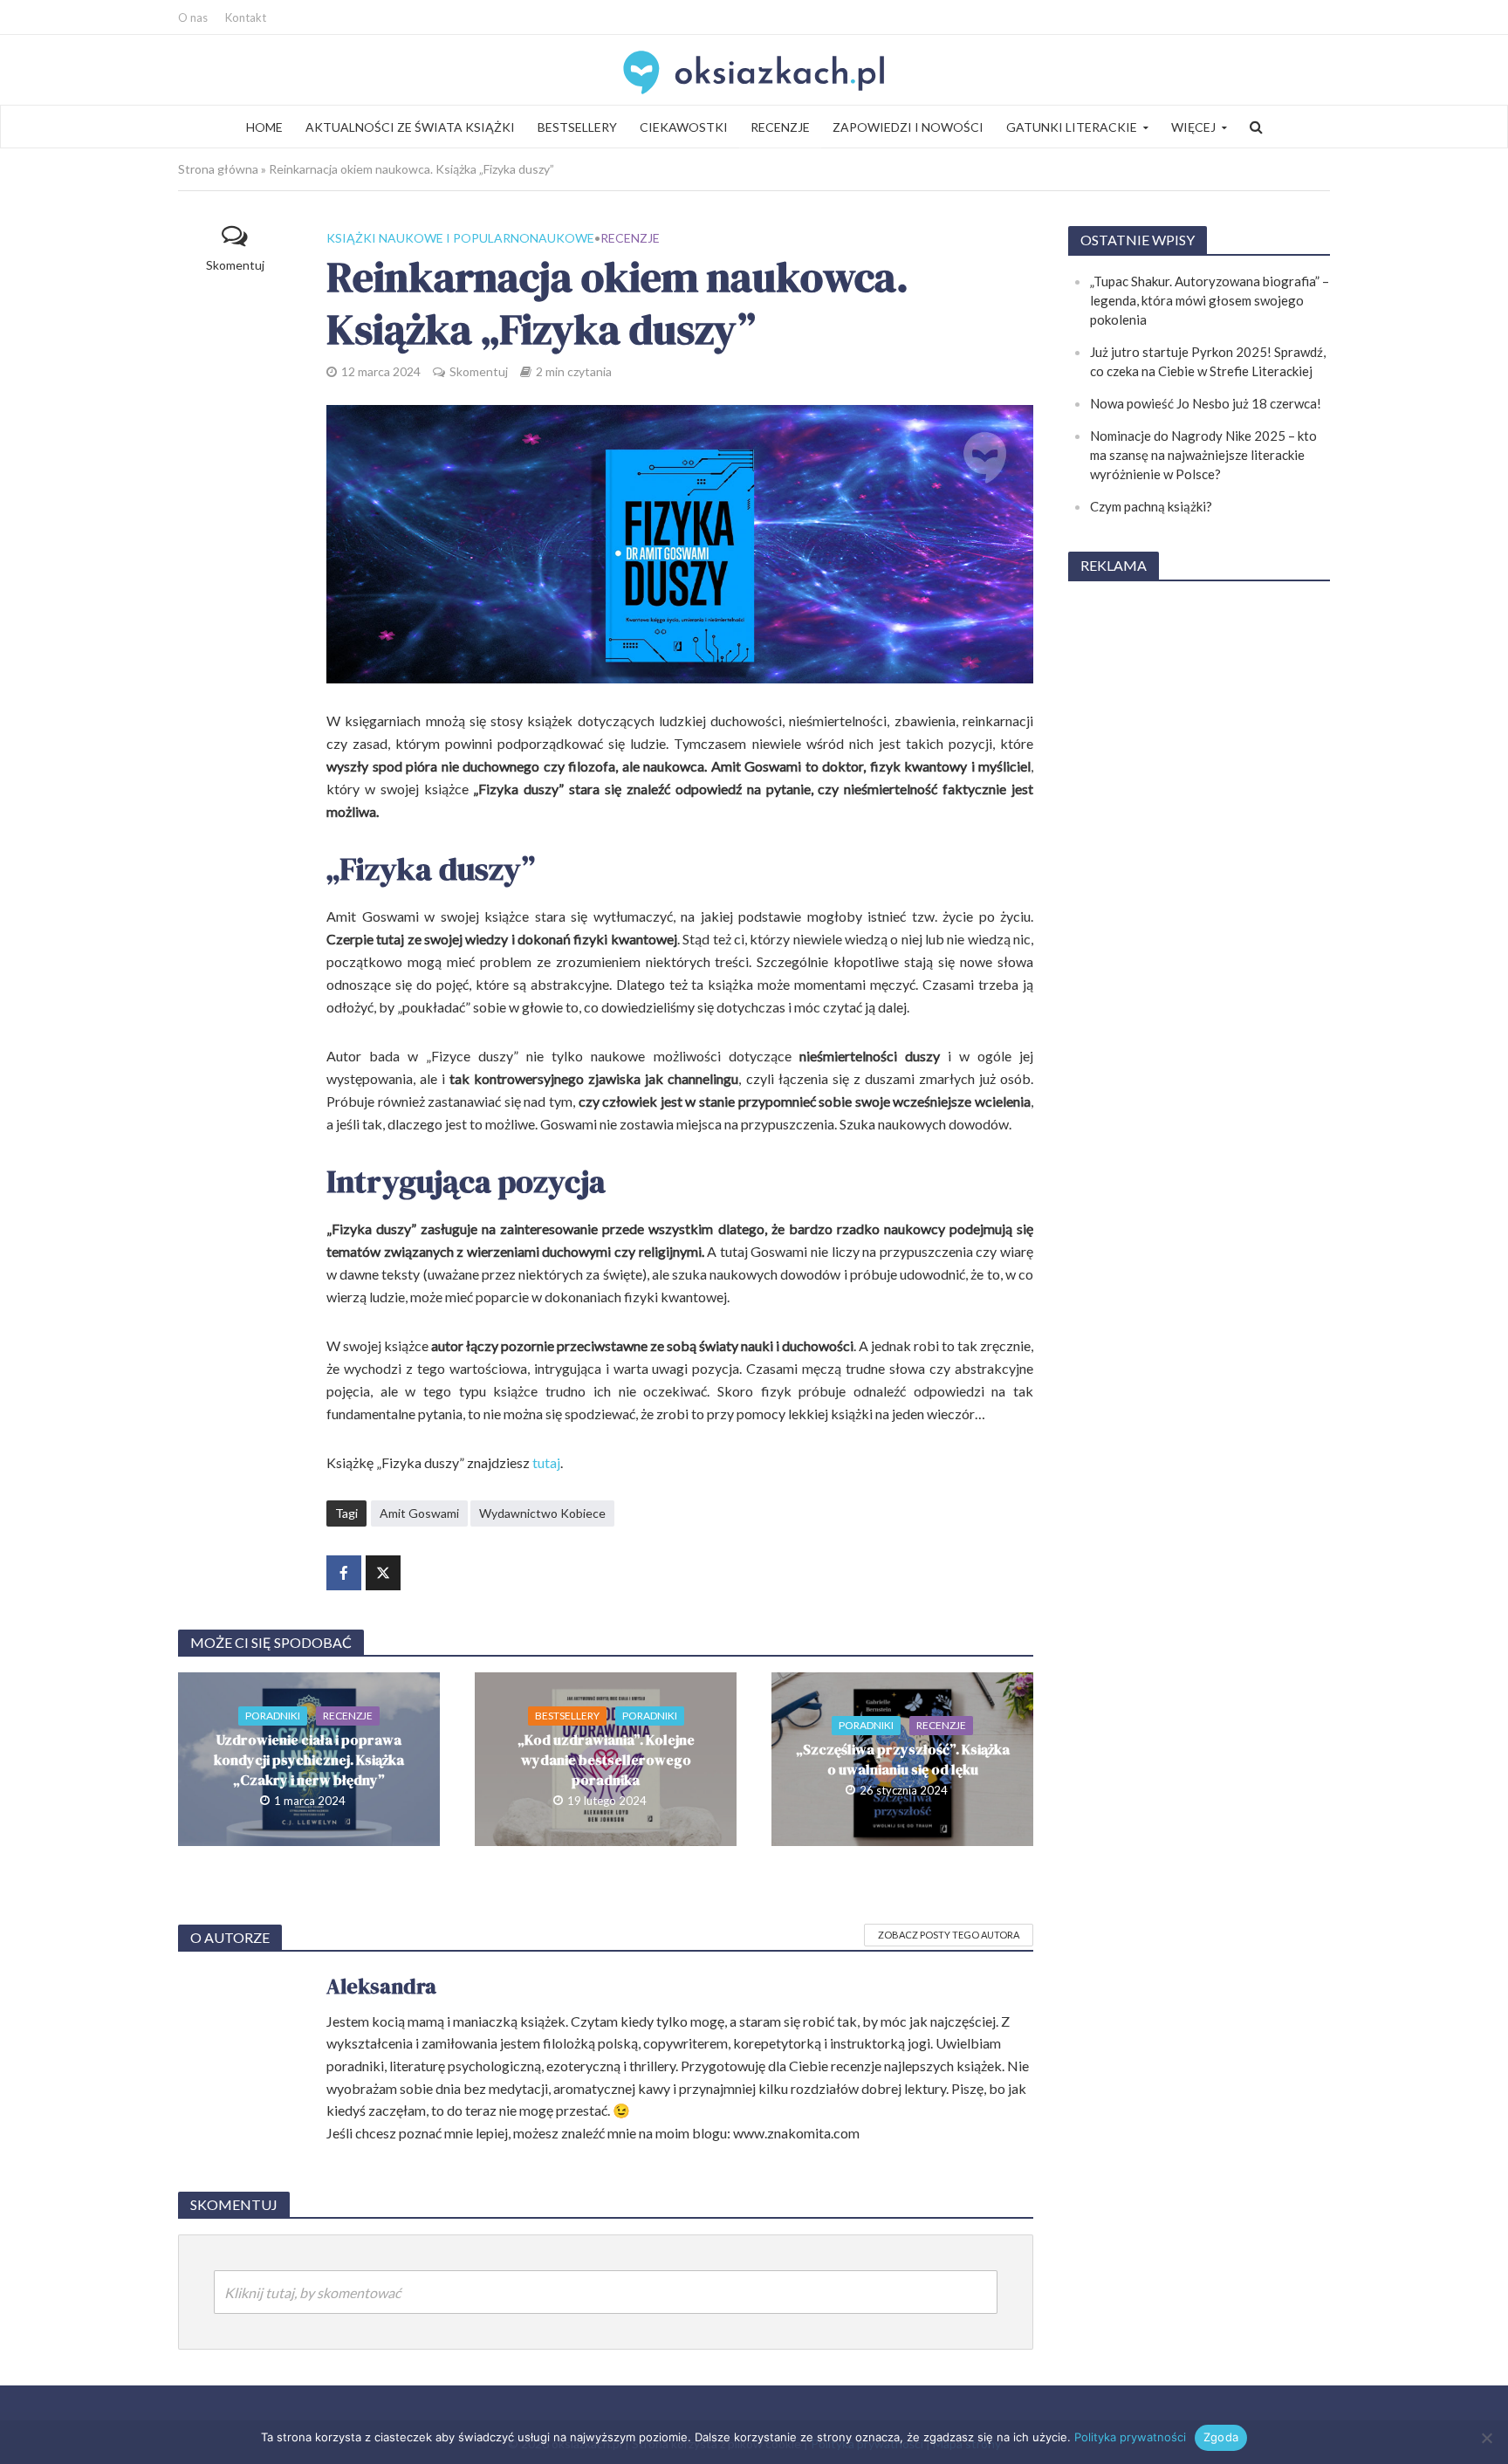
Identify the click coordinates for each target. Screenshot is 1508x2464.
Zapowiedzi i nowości (908, 127)
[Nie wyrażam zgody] (1486, 2438)
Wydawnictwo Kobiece (542, 1513)
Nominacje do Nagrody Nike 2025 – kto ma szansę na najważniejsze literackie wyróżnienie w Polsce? (1203, 455)
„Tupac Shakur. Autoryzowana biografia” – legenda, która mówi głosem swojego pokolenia (1210, 300)
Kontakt (246, 17)
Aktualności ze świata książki (410, 127)
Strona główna (218, 169)
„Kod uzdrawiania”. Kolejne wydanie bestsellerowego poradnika (606, 1760)
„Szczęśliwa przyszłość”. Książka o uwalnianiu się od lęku (903, 1759)
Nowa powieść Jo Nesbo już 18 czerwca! (1206, 403)
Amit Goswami (419, 1513)
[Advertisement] (1199, 859)
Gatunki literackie (1072, 127)
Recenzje (780, 127)
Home (264, 127)
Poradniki (273, 1716)
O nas (193, 17)
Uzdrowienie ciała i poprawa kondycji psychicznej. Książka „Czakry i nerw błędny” (309, 1760)
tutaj (546, 1462)
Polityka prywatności (1130, 2437)
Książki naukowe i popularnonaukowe (460, 238)
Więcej (1193, 127)
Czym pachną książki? (1151, 506)
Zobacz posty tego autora (949, 1935)
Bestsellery (577, 127)
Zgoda (1221, 2437)
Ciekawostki (684, 127)
